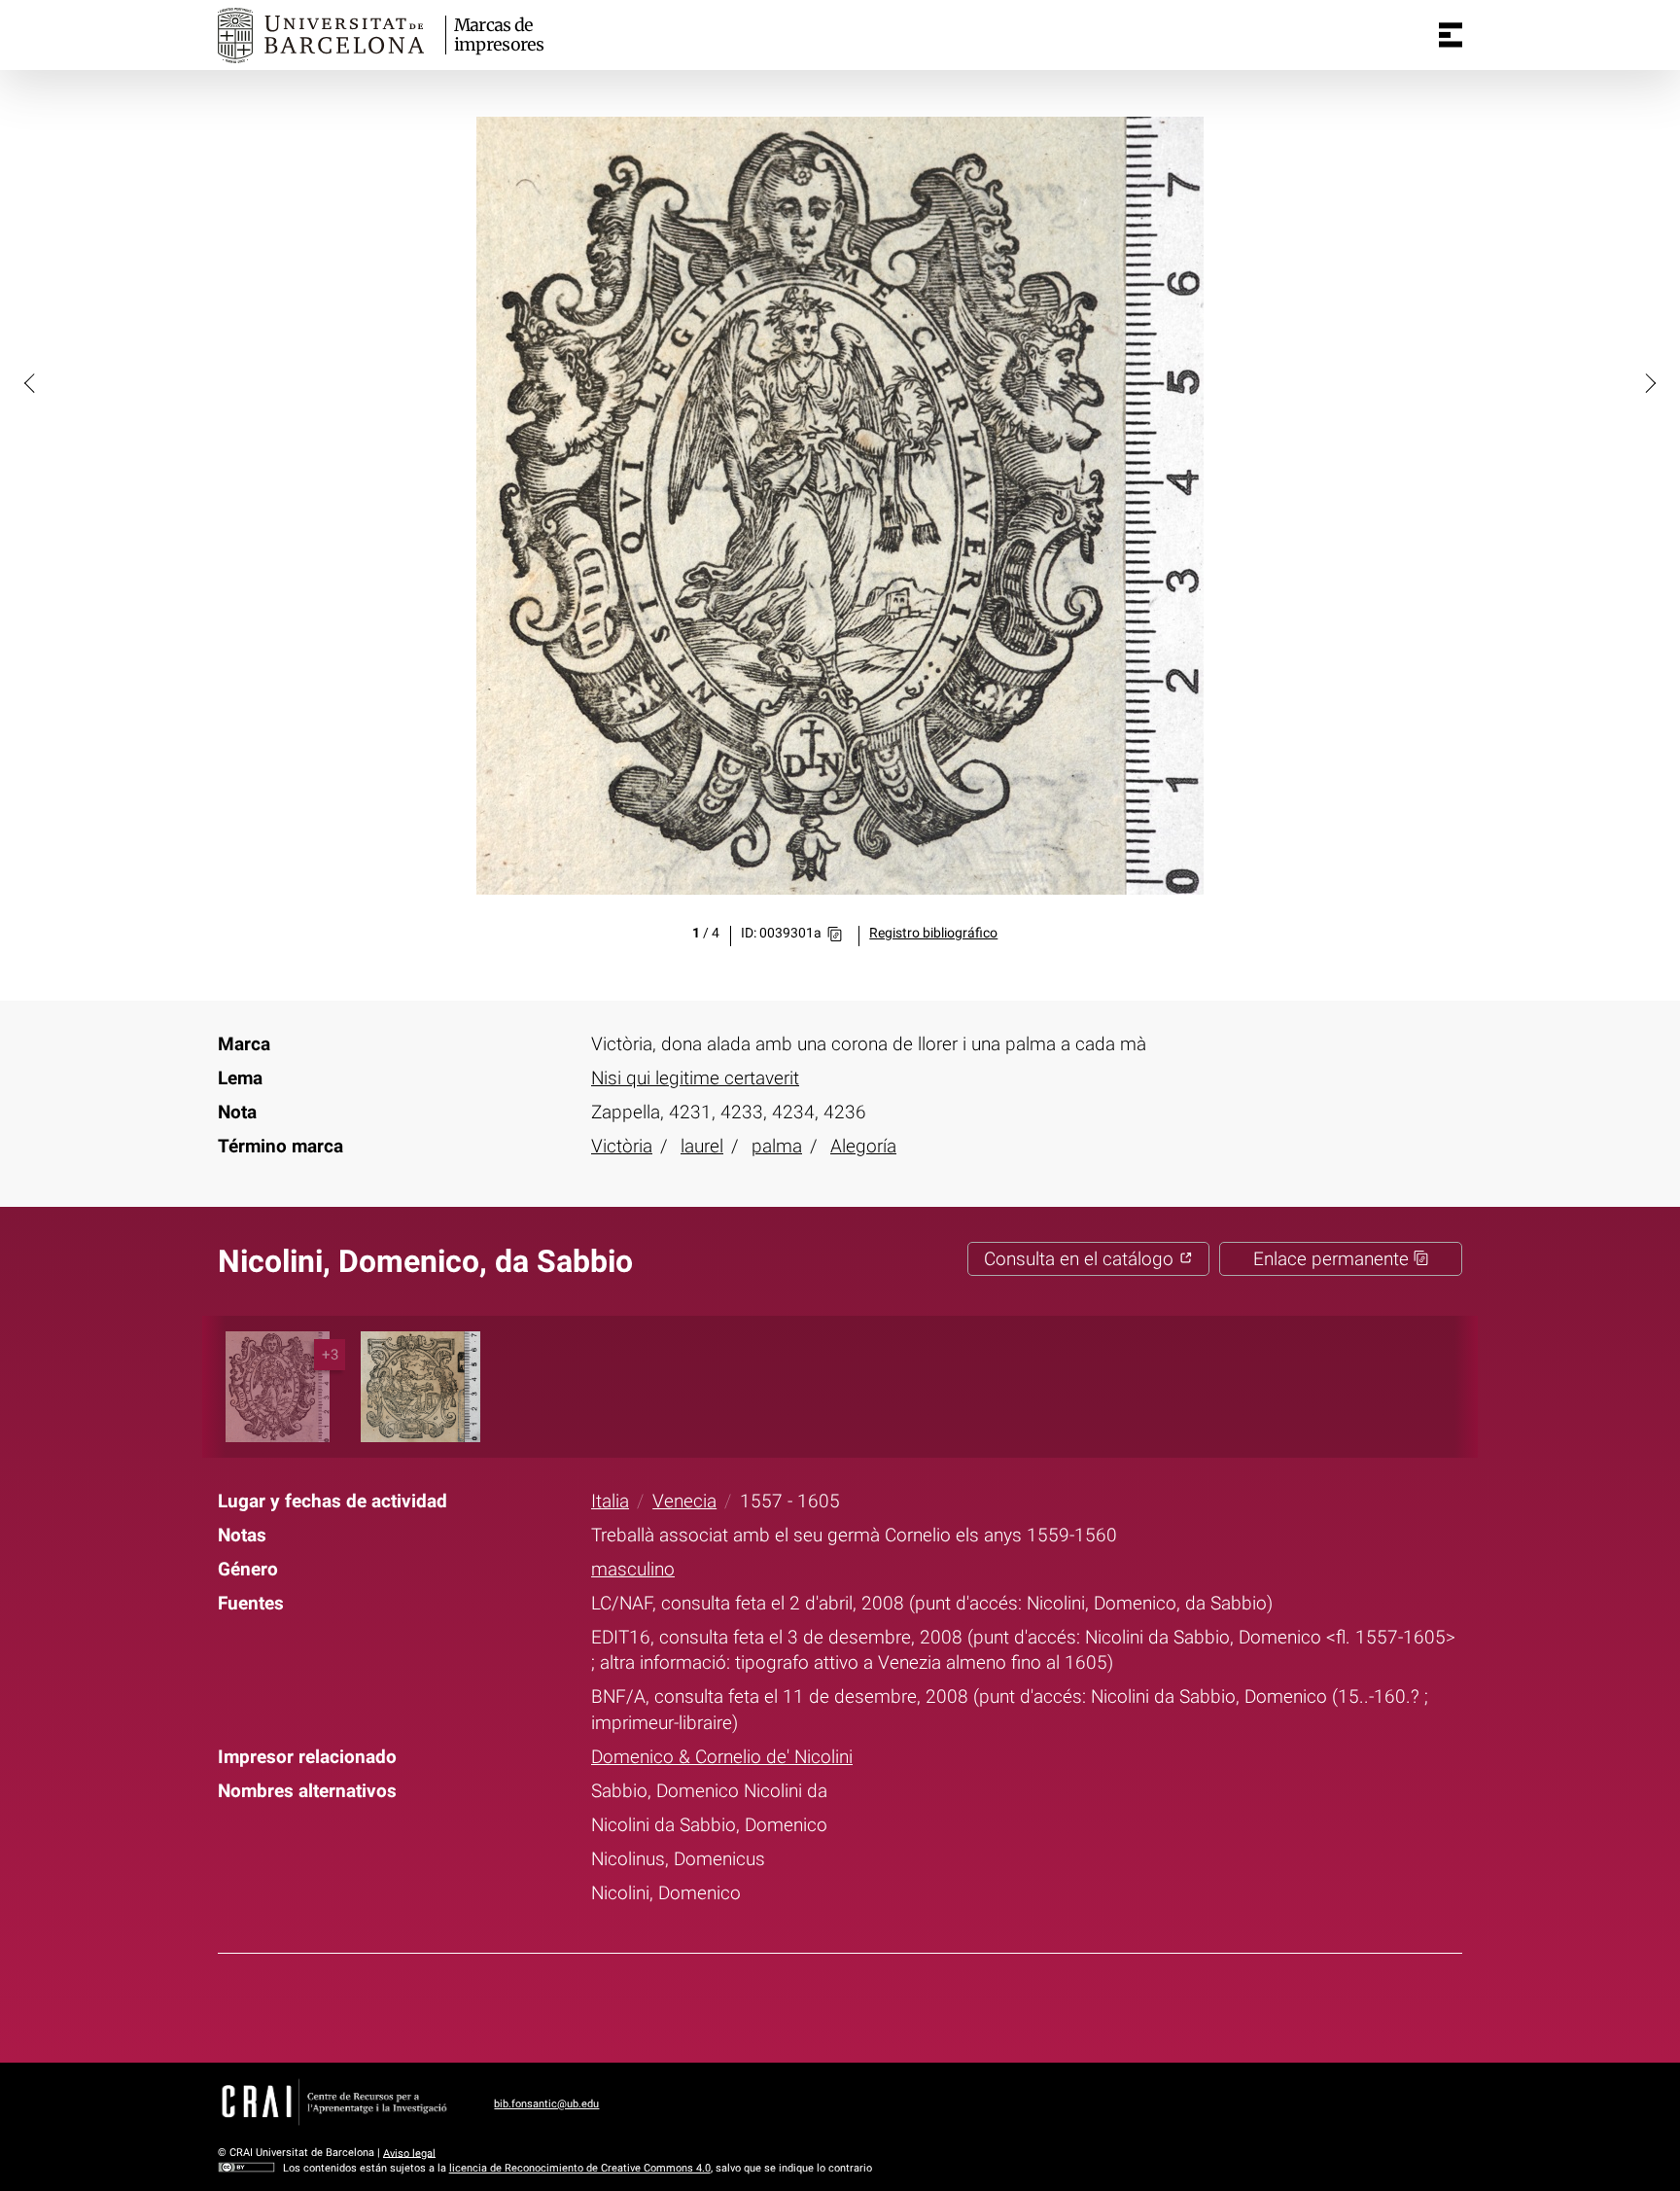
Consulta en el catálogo (1081, 1259)
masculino (633, 1569)
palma (777, 1146)
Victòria (622, 1146)
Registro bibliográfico (933, 933)
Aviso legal (409, 2153)
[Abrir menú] (1451, 35)
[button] (31, 382)
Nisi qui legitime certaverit (695, 1078)
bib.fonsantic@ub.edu (546, 2104)
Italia (610, 1501)
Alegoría (863, 1146)
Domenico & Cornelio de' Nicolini (722, 1757)
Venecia (684, 1501)
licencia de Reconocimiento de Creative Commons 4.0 (580, 2168)
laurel (702, 1146)
